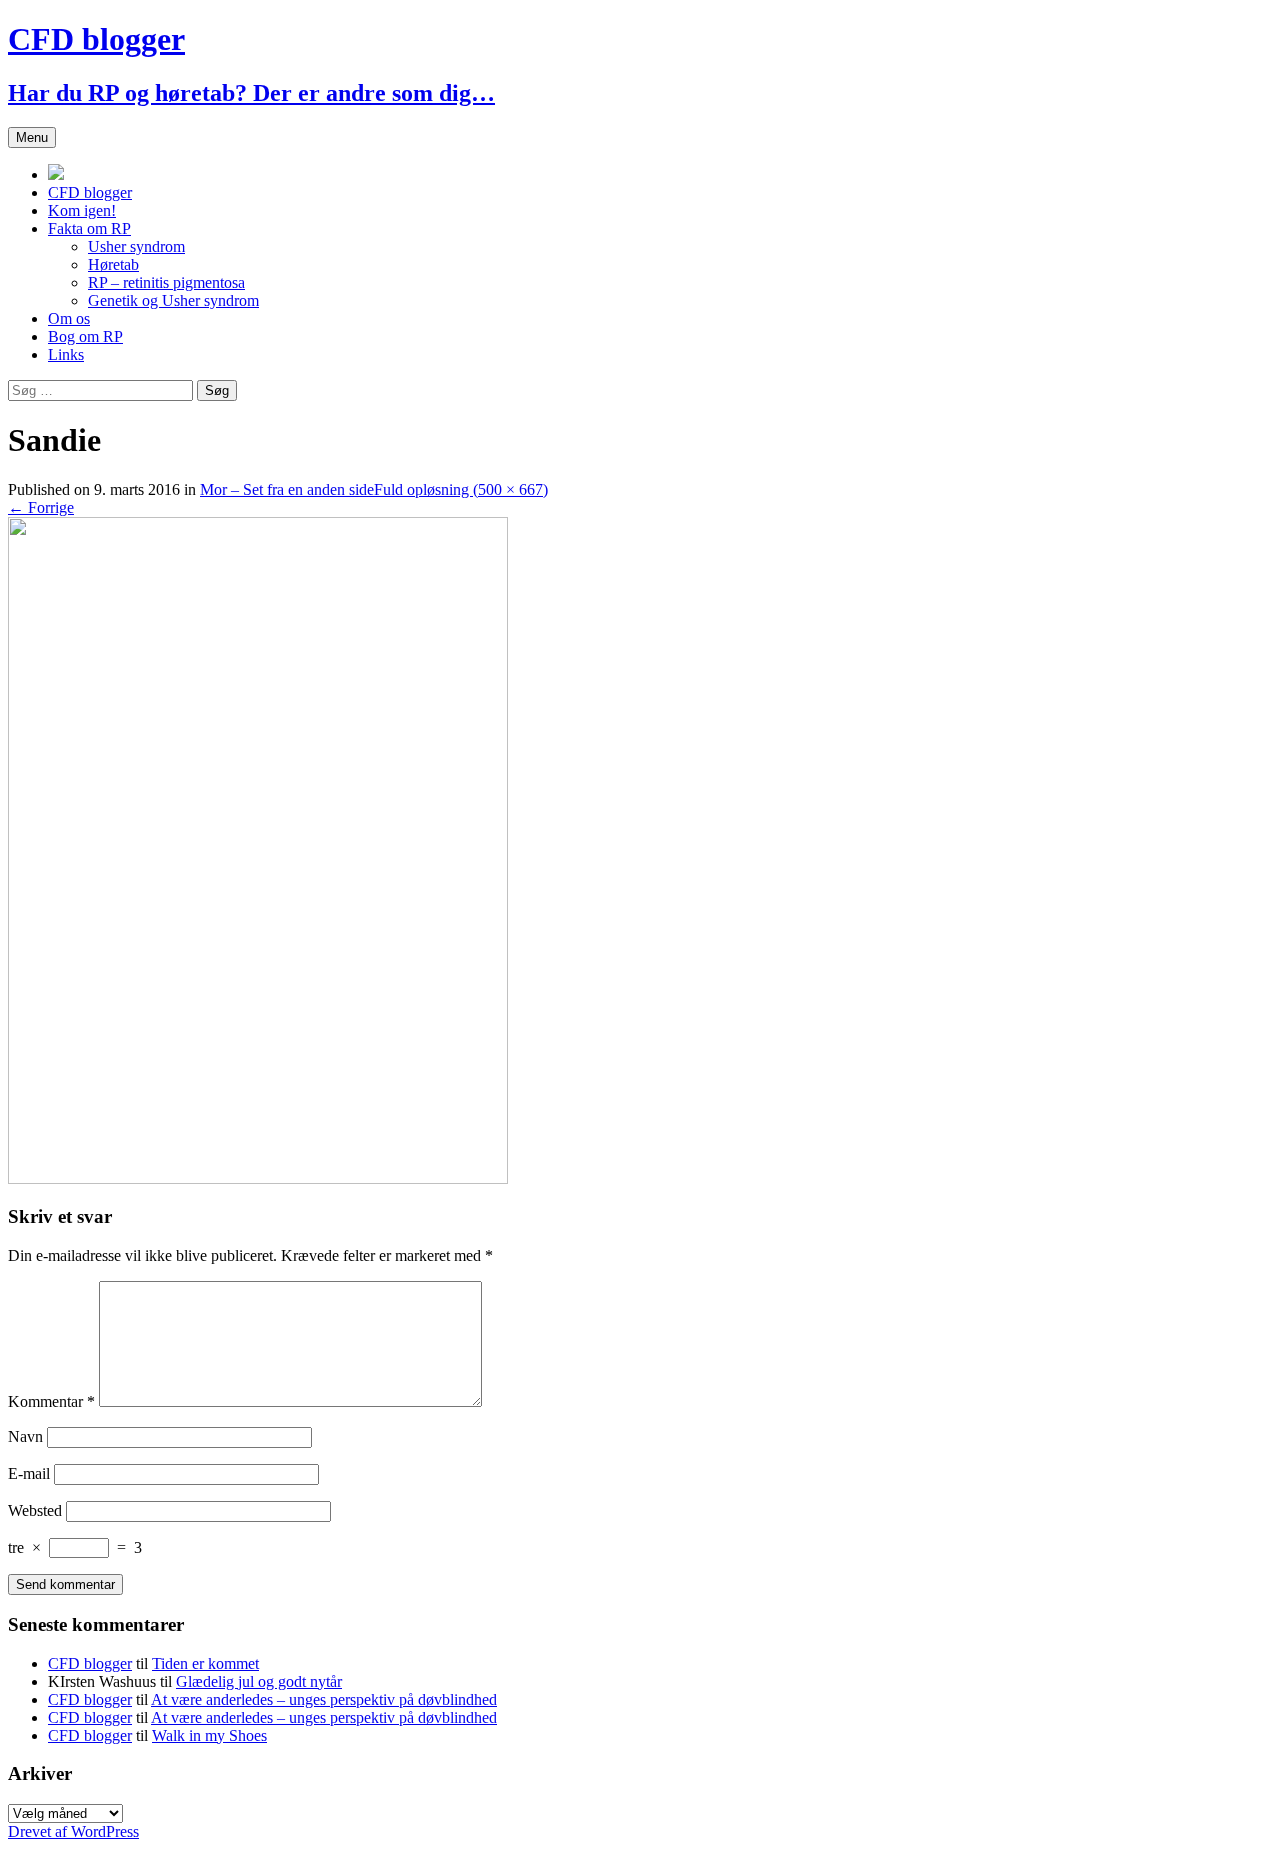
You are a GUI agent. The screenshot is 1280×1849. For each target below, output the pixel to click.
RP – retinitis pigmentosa (166, 282)
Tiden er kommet (205, 1663)
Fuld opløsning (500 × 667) (461, 489)
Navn (25, 1436)
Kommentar (51, 1401)
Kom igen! (82, 210)
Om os (69, 318)
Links (66, 354)
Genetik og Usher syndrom (173, 300)
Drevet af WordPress (73, 1831)
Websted (35, 1510)
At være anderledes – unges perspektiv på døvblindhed (324, 1699)
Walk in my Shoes (209, 1735)
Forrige (41, 507)
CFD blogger (90, 192)
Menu (32, 137)
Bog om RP (85, 336)
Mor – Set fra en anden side (287, 489)
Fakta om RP (89, 228)
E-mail (29, 1473)
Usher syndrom (136, 246)
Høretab (113, 264)
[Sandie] (258, 1178)
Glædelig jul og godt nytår (259, 1681)
